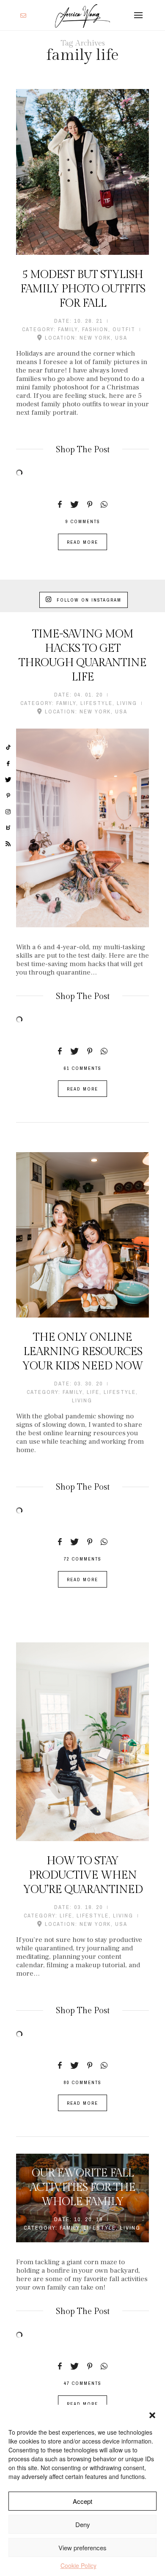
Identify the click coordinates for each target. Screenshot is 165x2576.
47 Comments (82, 2383)
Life (93, 1392)
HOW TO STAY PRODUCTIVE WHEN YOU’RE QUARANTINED (83, 1875)
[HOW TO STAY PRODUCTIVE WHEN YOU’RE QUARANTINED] (82, 1742)
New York (95, 338)
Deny (83, 2524)
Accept (82, 2501)
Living (127, 703)
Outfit (124, 329)
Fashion (95, 329)
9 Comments (83, 521)
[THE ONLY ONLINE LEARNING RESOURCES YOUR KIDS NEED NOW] (82, 1235)
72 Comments (82, 1559)
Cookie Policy (78, 2565)
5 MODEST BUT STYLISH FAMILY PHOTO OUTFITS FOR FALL (83, 289)
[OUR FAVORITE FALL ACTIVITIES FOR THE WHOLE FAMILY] (82, 2198)
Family (68, 329)
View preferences (82, 2548)
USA (121, 338)
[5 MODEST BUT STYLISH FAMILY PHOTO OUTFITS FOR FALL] (82, 172)
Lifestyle (96, 703)
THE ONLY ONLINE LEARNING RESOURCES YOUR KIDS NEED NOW (82, 1352)
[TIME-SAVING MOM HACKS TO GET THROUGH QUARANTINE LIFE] (82, 828)
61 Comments (82, 1068)
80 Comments (82, 2082)
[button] (152, 2415)
